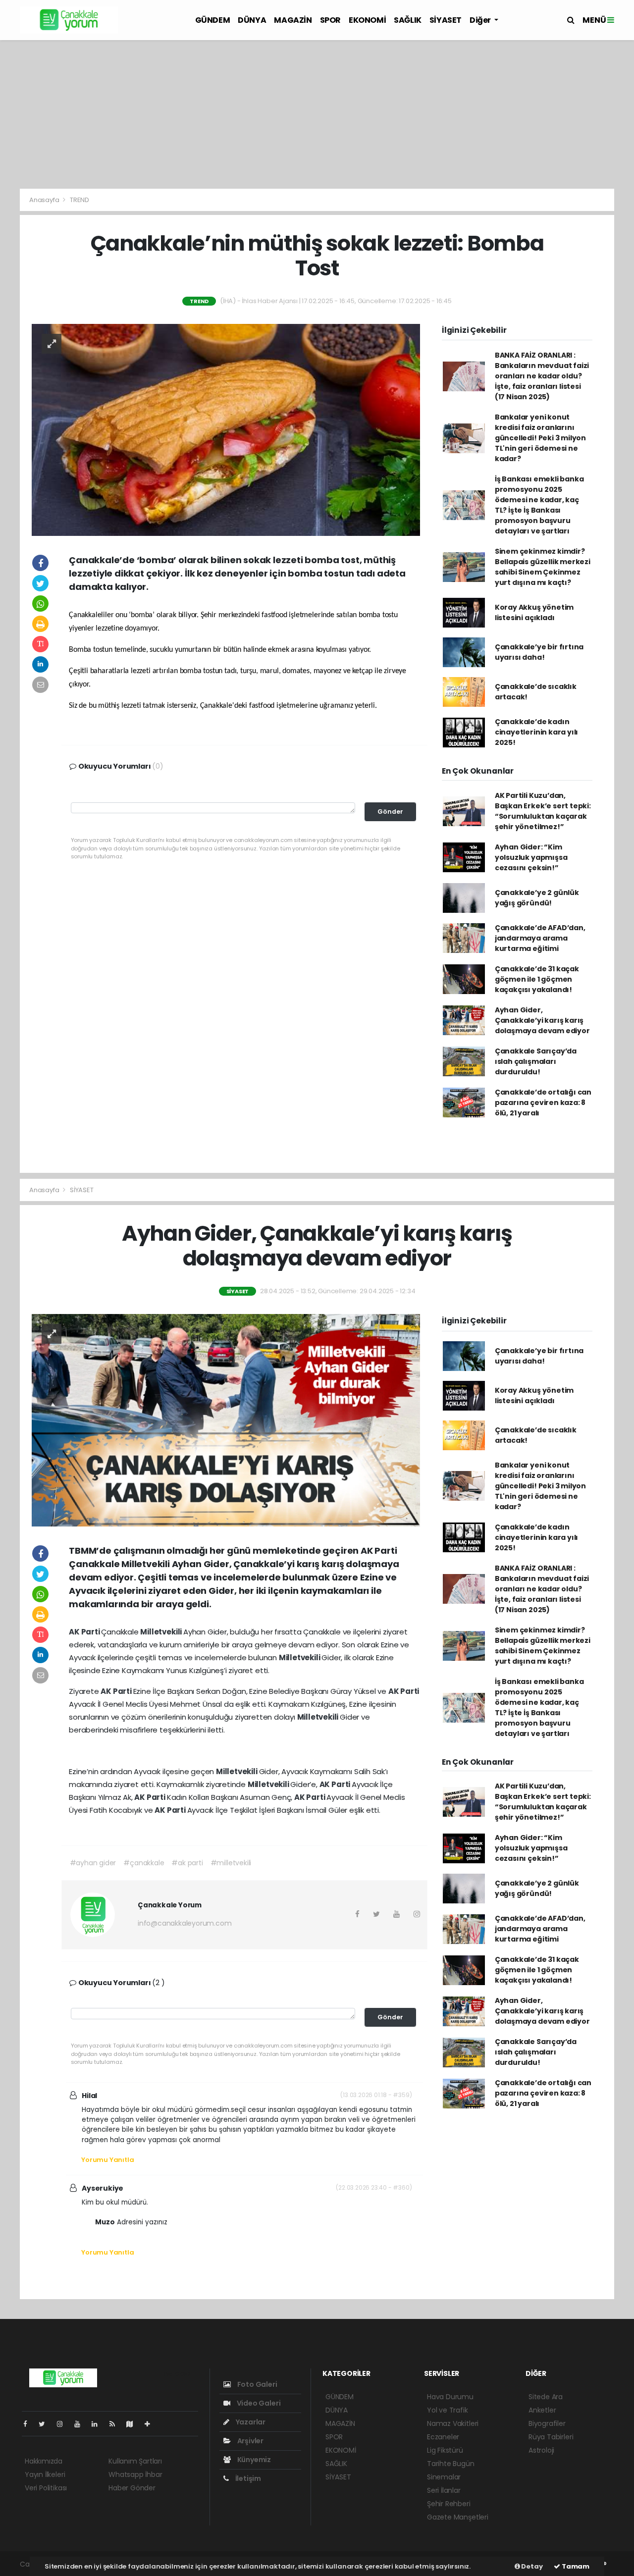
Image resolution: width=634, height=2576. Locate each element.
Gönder (390, 812)
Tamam (575, 2566)
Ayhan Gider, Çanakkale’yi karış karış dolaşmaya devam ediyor (542, 1020)
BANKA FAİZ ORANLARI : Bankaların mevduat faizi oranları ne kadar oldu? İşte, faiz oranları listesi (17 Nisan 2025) (542, 376)
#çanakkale (144, 1863)
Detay (531, 2566)
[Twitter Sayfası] (46, 2424)
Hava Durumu (450, 2397)
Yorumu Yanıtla (107, 2160)
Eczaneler (443, 2437)
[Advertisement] (317, 114)
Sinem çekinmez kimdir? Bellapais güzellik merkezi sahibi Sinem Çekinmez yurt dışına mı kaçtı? (543, 567)
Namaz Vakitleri (453, 2423)
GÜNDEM (213, 20)
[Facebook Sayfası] (29, 2424)
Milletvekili (162, 1632)
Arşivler (250, 2441)
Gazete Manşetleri (458, 2517)
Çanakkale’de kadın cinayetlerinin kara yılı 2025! (536, 732)
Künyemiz (253, 2460)
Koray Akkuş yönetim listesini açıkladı (534, 612)
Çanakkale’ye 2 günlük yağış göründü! (537, 898)
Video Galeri (258, 2403)
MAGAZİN (293, 20)
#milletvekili (231, 1863)
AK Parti (85, 1632)
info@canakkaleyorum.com (185, 1923)
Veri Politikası (46, 2488)
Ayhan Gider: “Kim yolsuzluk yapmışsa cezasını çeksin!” (531, 857)
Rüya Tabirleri (551, 2437)
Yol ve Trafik (448, 2410)
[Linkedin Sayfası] (99, 2424)
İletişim (247, 2478)
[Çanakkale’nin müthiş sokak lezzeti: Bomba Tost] (226, 429)
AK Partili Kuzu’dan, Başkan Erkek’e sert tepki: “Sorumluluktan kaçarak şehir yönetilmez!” (543, 811)
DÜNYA (252, 20)
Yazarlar (250, 2422)
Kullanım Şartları (135, 2461)
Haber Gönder (132, 2488)
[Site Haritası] (134, 2424)
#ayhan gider (93, 1863)
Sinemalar (444, 2477)
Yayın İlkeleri (45, 2474)
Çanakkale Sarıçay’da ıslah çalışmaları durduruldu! (536, 1061)
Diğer (481, 20)
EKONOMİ (367, 20)
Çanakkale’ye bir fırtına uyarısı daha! (539, 652)
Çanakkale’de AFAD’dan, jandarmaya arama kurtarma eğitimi (540, 938)
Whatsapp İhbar (135, 2474)
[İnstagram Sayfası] (64, 2424)
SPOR (330, 20)
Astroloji (541, 2450)
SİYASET (446, 20)
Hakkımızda (44, 2461)
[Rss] (116, 2424)
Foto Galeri (257, 2384)
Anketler (542, 2410)
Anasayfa (45, 200)
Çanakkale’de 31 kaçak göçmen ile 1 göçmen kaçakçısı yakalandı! (537, 979)
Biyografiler (547, 2423)
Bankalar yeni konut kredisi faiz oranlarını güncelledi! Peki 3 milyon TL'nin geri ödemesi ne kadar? (540, 438)
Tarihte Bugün (451, 2464)
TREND (79, 200)
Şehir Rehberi (449, 2504)
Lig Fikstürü (445, 2450)
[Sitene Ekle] (151, 2424)
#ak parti (187, 1863)
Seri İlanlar (444, 2490)
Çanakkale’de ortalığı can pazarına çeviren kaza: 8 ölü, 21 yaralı (543, 1103)
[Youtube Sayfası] (81, 2424)
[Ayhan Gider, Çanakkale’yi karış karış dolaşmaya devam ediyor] (226, 1419)
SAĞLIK (408, 20)
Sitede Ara (546, 2397)
